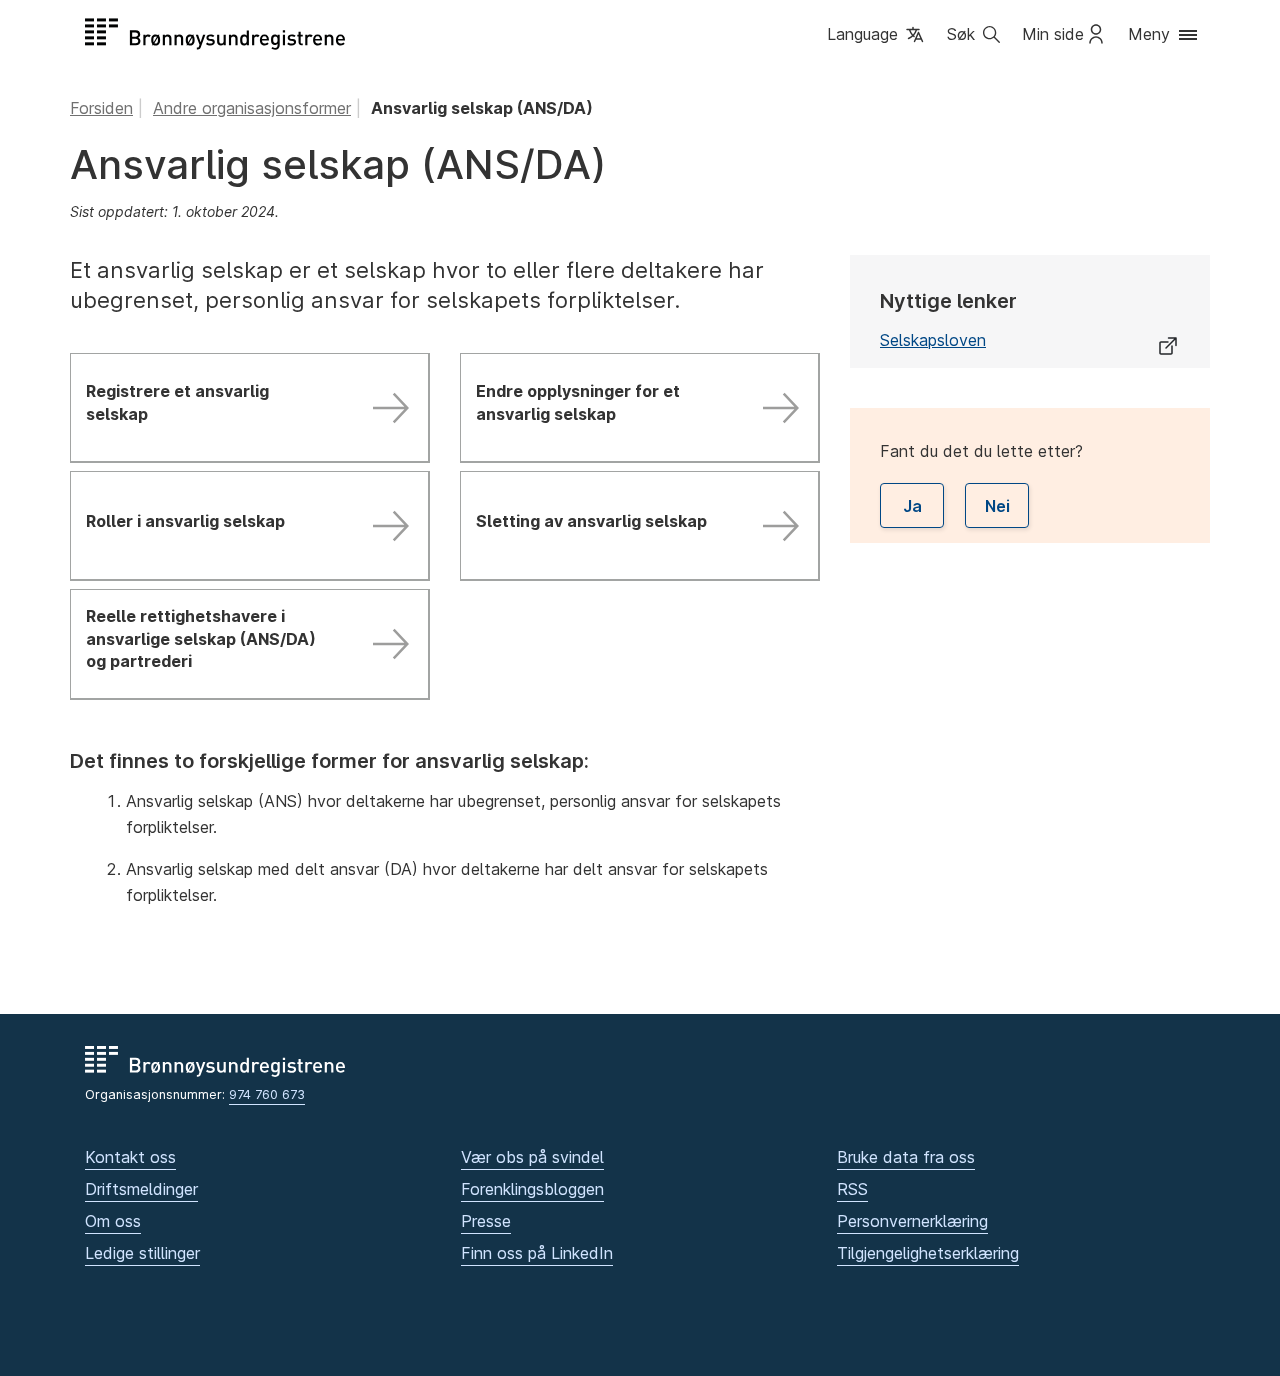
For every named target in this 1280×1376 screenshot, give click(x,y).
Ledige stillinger (142, 1253)
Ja (912, 506)
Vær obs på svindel (532, 1157)
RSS (852, 1189)
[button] (877, 36)
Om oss (113, 1221)
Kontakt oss (130, 1157)
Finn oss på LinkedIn (537, 1253)
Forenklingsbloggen (532, 1189)
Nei (997, 506)
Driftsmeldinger (141, 1189)
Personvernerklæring (912, 1221)
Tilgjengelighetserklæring (928, 1253)
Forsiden (101, 108)
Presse (486, 1221)
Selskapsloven (933, 340)
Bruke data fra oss (906, 1157)
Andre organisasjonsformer (252, 108)
